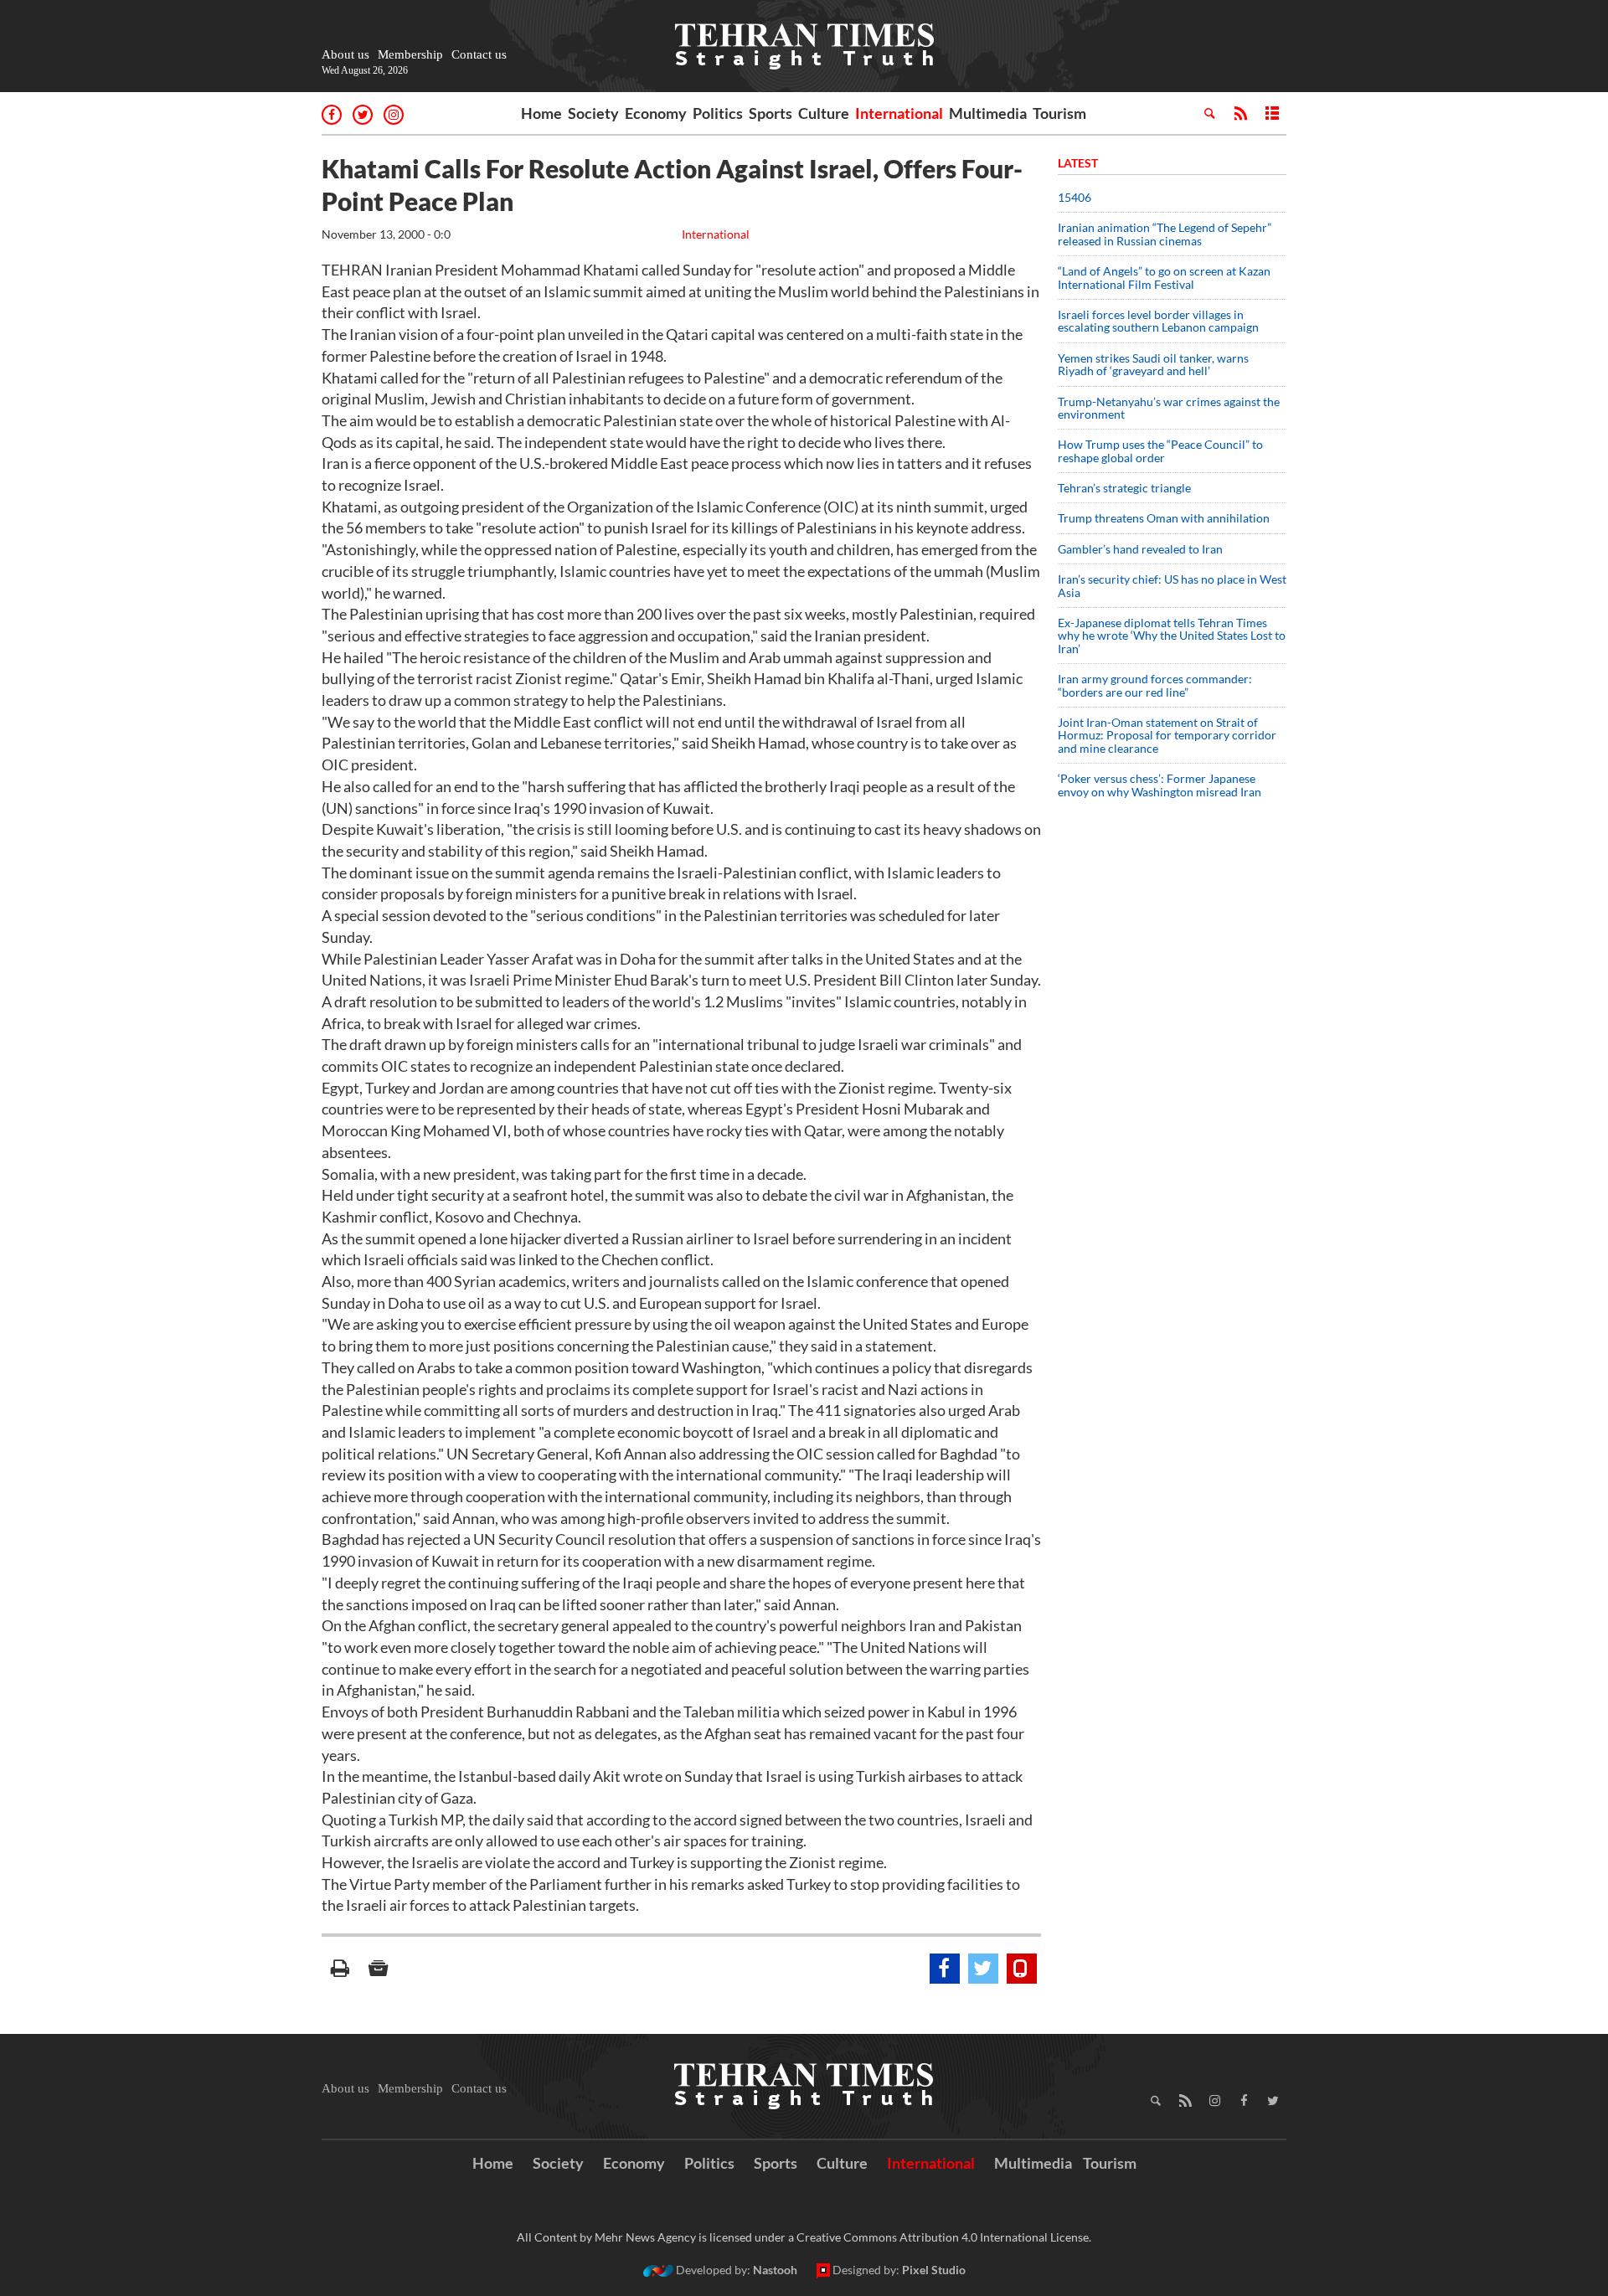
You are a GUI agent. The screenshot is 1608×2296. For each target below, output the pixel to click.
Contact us (479, 54)
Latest (1078, 163)
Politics (718, 113)
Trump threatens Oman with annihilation (1164, 518)
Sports (770, 113)
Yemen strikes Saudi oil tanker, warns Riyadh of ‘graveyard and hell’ (1153, 364)
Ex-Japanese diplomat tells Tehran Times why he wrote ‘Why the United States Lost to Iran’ (1172, 636)
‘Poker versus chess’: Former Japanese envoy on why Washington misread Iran (1160, 785)
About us (345, 54)
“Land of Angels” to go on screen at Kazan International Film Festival (1164, 277)
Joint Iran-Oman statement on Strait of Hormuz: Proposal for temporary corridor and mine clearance (1167, 735)
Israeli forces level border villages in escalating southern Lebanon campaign (1158, 321)
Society (593, 113)
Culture (824, 113)
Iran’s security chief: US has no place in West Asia (1172, 585)
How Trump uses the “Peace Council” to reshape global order (1160, 450)
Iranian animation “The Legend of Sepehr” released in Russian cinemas (1165, 234)
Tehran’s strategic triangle (1124, 488)
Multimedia (988, 113)
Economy (656, 113)
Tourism (1059, 113)
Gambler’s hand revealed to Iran (1140, 549)
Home (541, 113)
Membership (410, 54)
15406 (1075, 197)
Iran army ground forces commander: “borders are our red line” (1155, 685)
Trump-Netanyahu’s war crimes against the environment (1169, 408)
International (899, 113)
